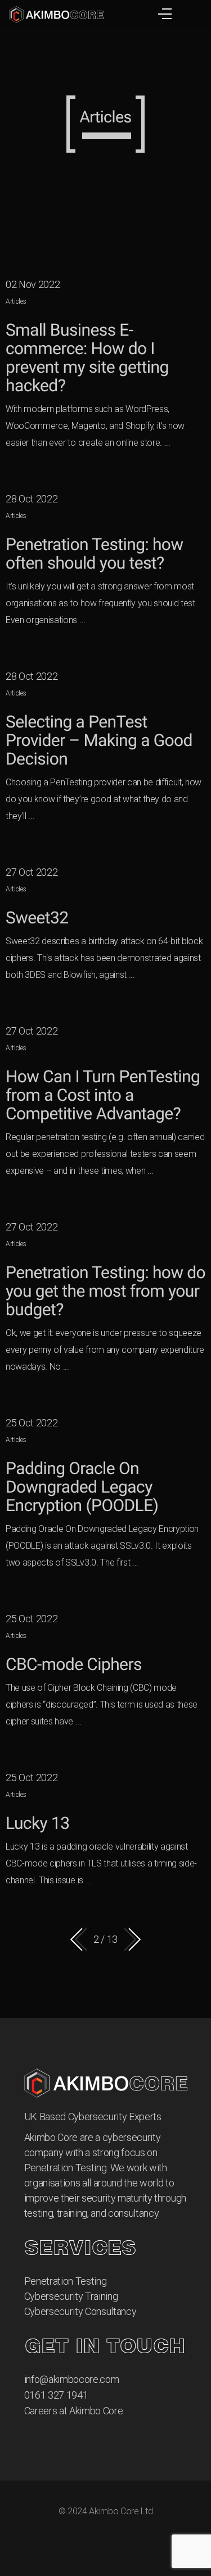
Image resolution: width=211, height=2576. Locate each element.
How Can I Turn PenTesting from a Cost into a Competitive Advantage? (103, 1095)
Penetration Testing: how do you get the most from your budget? (105, 1291)
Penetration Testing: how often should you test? (94, 554)
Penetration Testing (66, 2281)
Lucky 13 (38, 1824)
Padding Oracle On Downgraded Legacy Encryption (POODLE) (82, 1487)
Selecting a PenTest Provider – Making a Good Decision (99, 741)
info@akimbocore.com (72, 2379)
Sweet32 (37, 918)
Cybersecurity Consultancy (80, 2311)
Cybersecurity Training (71, 2296)
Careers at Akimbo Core (74, 2411)
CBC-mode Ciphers (74, 1665)
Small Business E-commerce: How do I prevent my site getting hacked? (87, 358)
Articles (16, 301)
